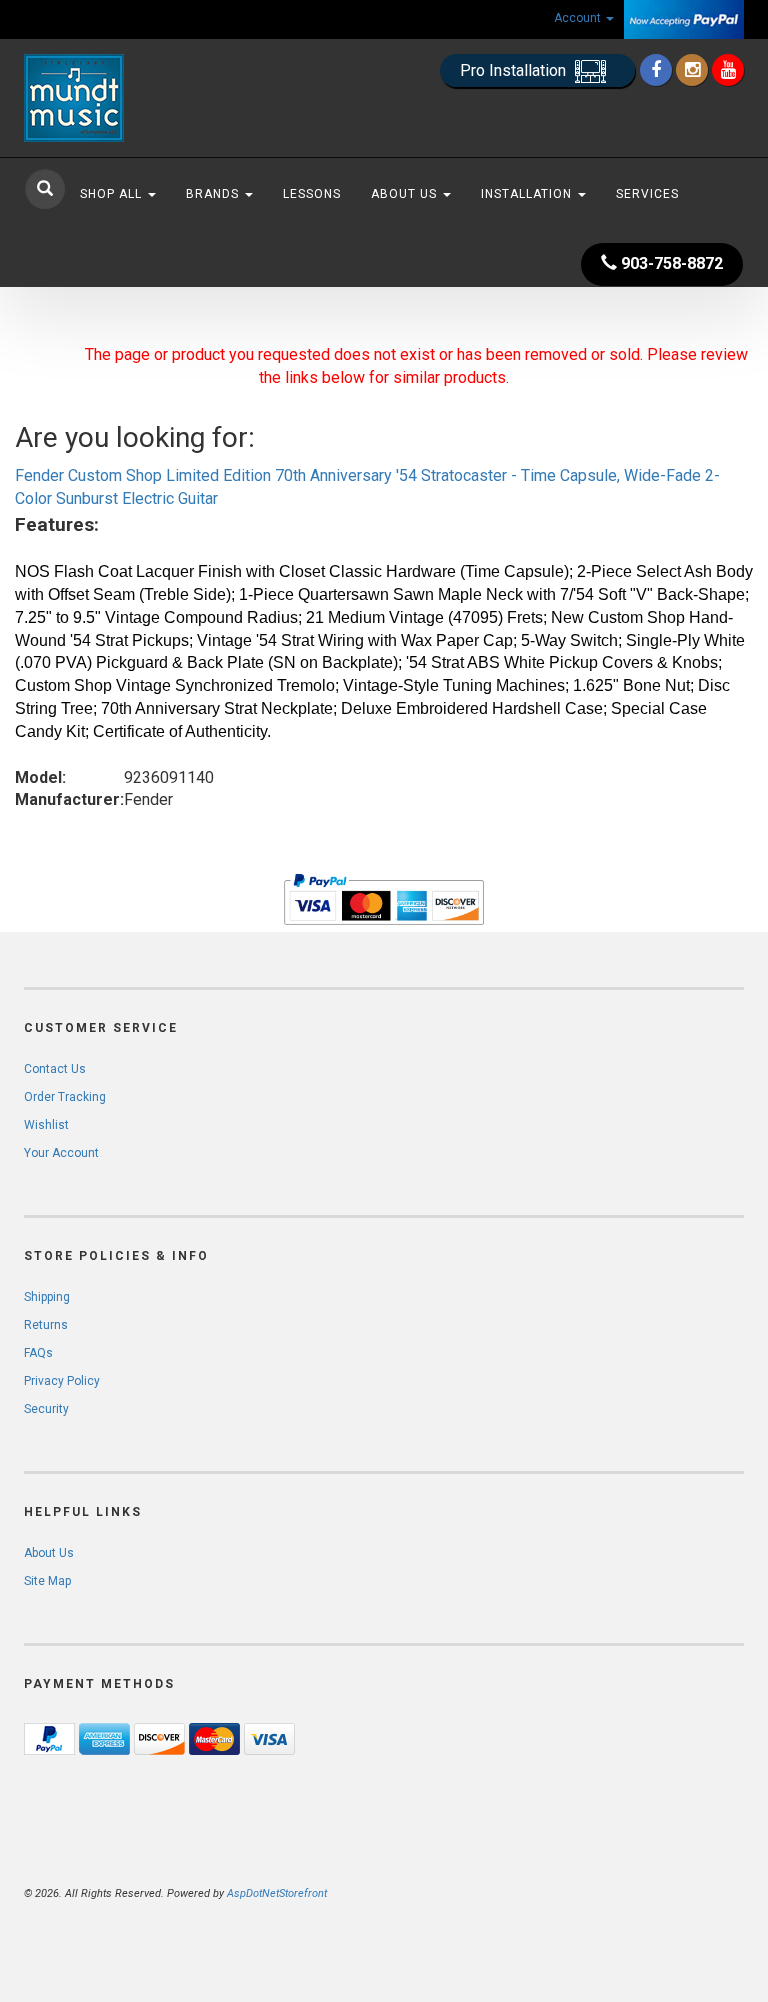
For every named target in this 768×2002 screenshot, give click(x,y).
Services (647, 194)
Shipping (47, 1297)
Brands (214, 194)
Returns (46, 1325)
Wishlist (46, 1125)
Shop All (113, 194)
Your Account (61, 1153)
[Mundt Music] (134, 98)
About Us (406, 194)
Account (579, 18)
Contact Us (55, 1069)
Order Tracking (65, 1097)
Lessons (312, 194)
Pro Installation (515, 70)
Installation (528, 194)
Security (46, 1409)
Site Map (47, 1581)
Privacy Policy (62, 1381)
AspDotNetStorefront (277, 1893)
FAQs (38, 1353)
